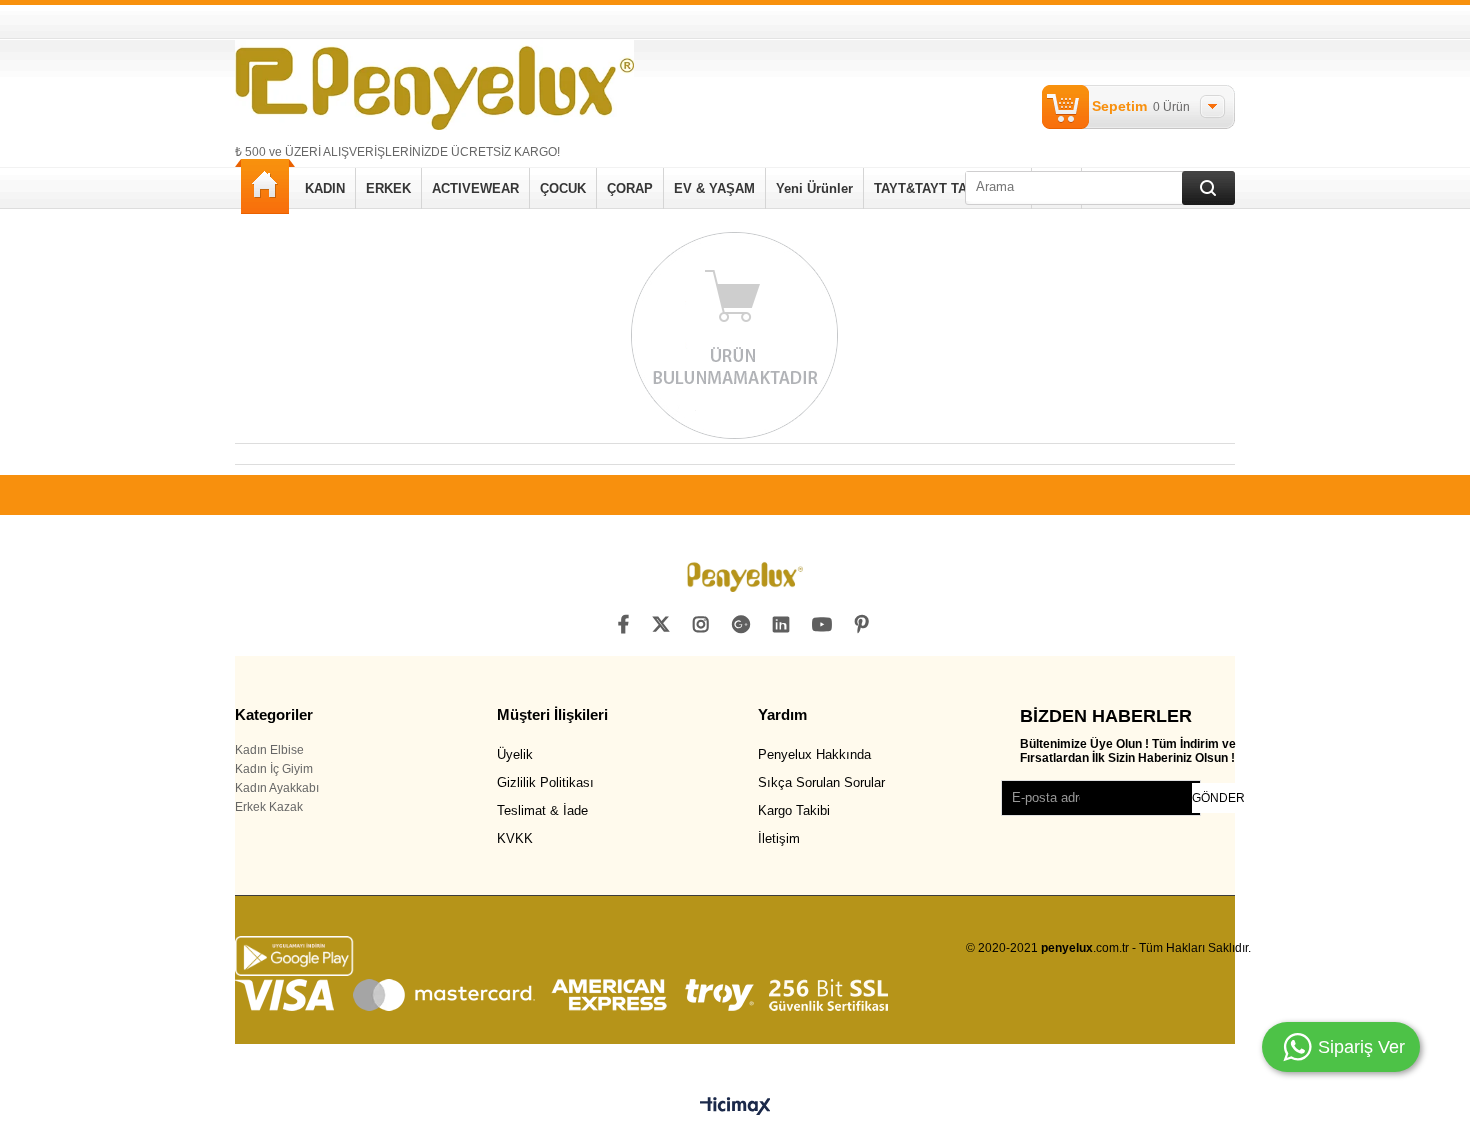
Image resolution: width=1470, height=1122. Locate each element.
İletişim (779, 838)
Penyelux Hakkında (814, 754)
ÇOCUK (563, 188)
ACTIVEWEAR (475, 188)
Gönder (1218, 798)
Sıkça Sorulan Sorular (821, 782)
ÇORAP (630, 188)
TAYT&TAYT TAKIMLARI (947, 188)
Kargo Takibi (794, 810)
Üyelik (515, 754)
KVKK (515, 838)
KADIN (325, 188)
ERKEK (388, 188)
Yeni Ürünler (814, 188)
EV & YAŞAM (714, 188)
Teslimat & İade (542, 810)
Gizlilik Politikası (545, 782)
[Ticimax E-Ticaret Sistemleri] (735, 1107)
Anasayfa (265, 186)
